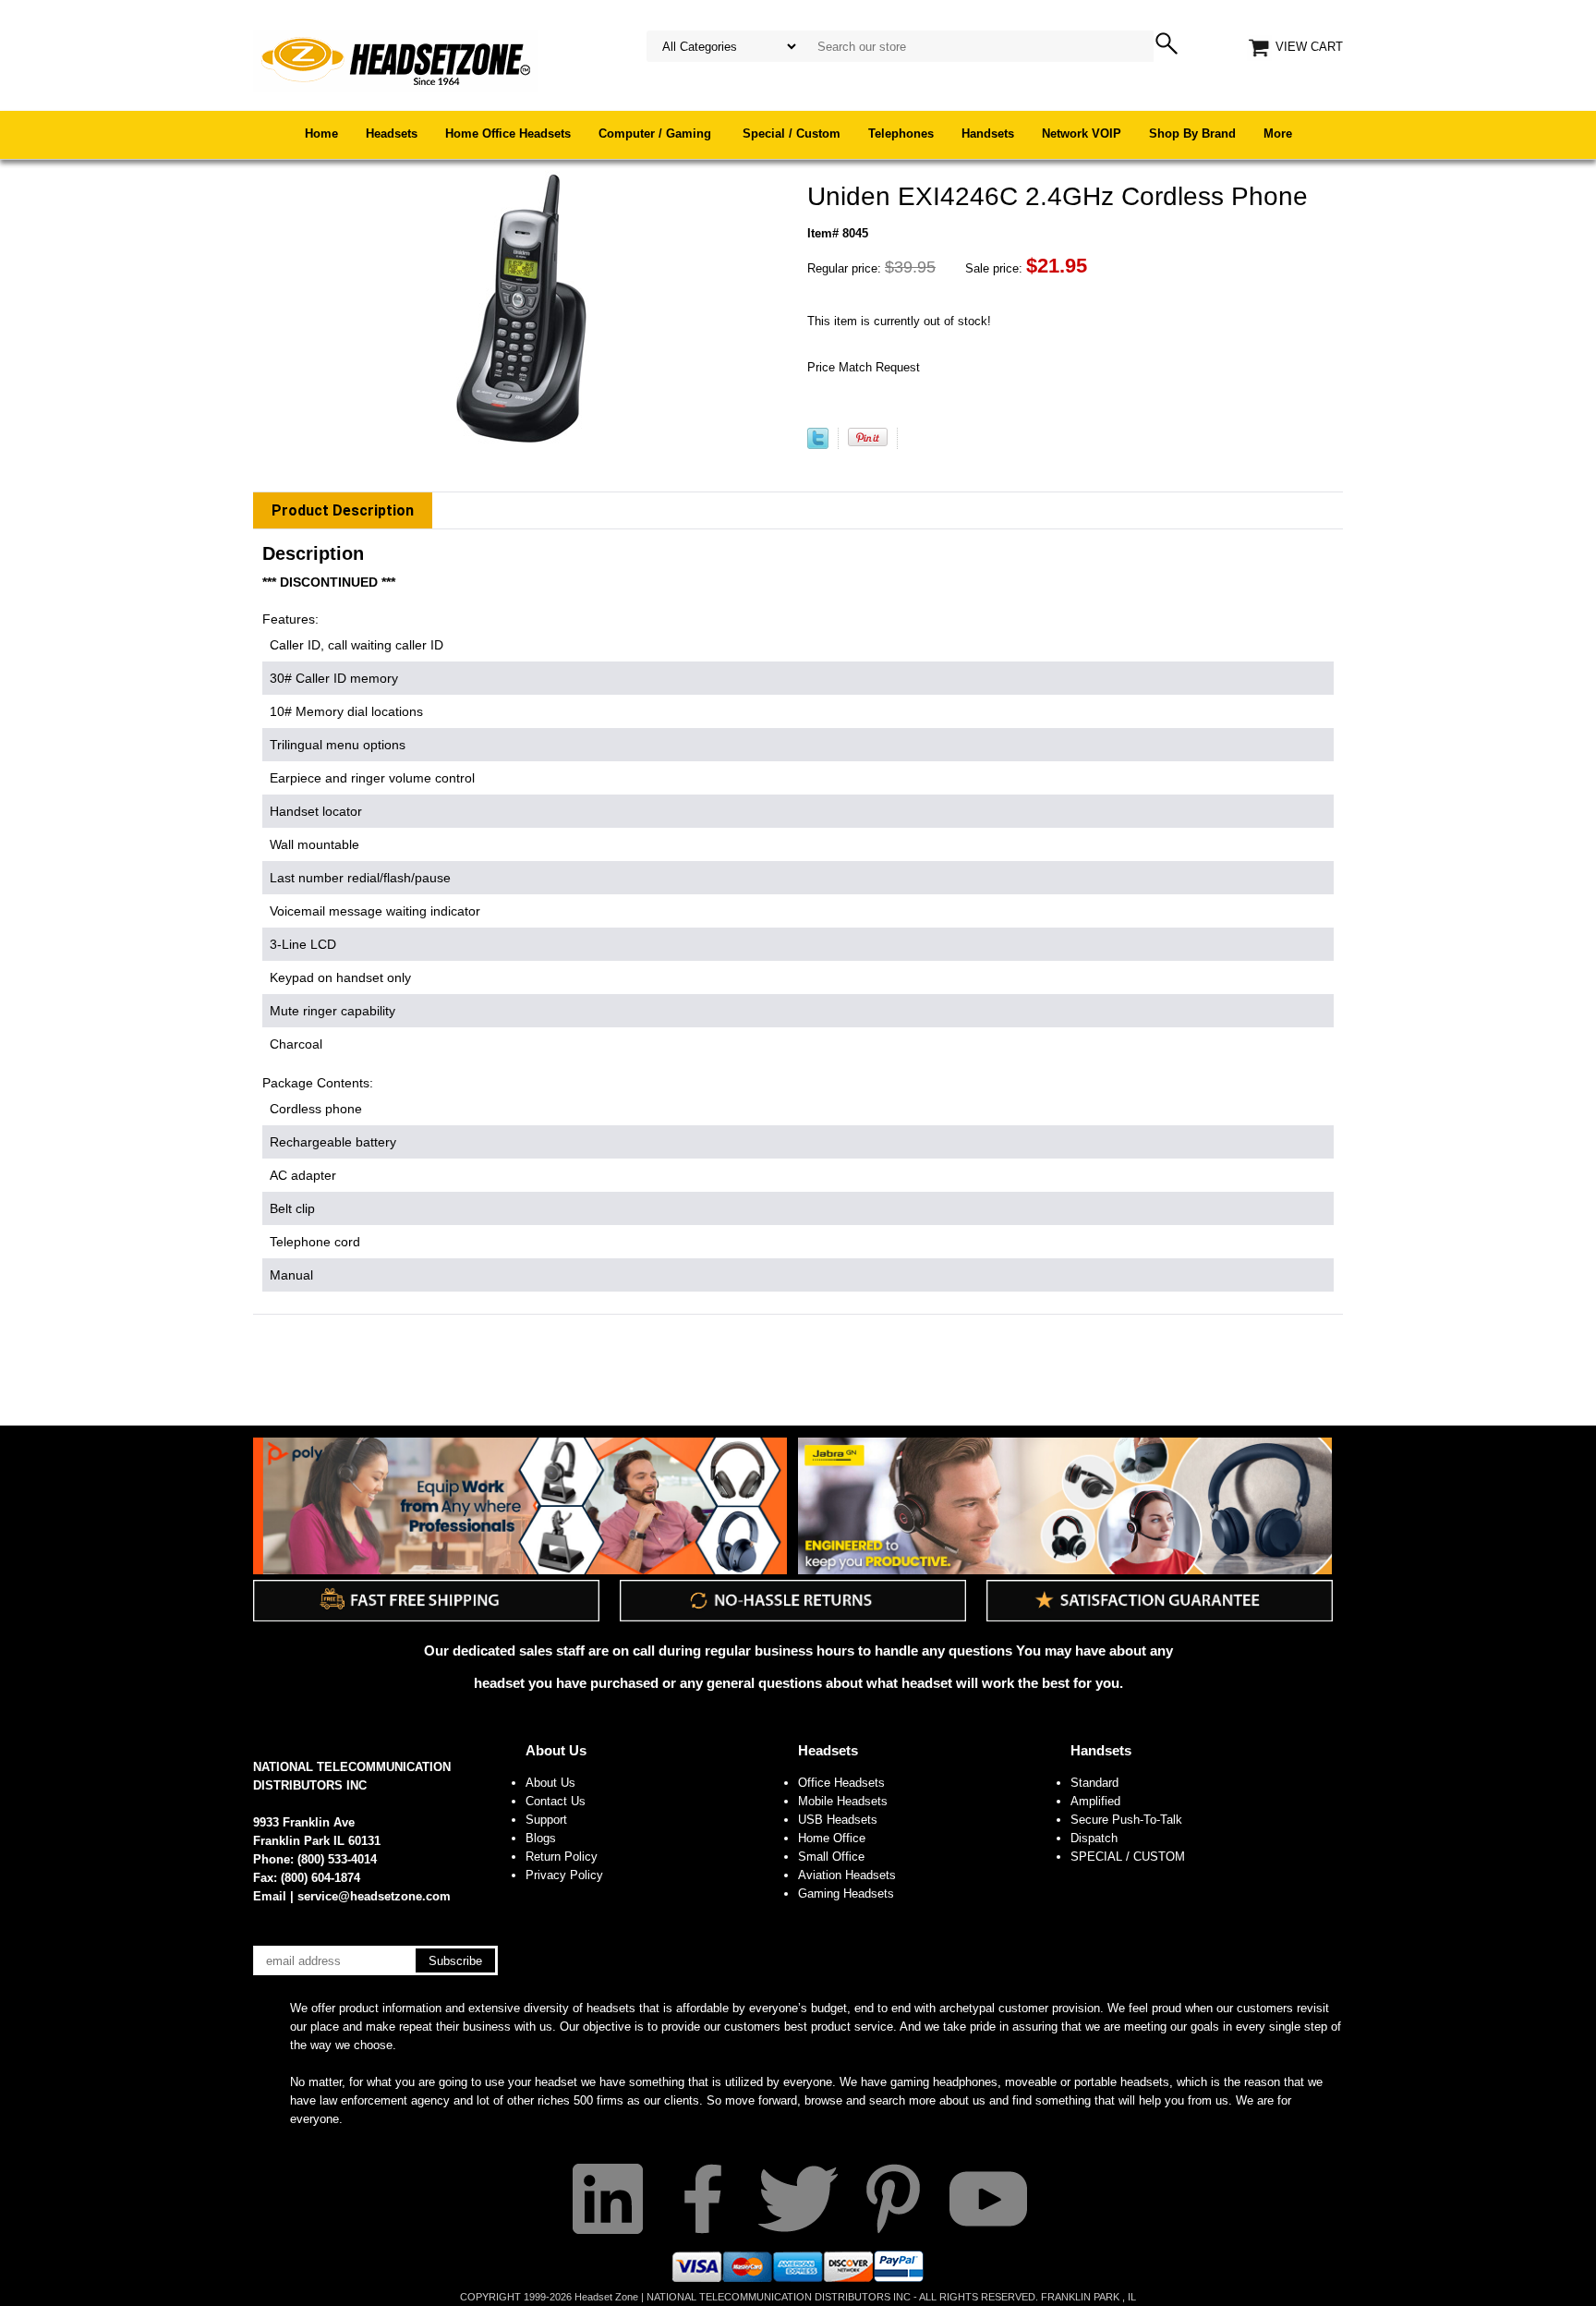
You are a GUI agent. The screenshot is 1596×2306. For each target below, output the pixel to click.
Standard (1094, 1783)
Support (546, 1820)
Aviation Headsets (847, 1875)
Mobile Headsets (843, 1801)
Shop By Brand (1192, 134)
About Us (556, 1750)
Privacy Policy (564, 1875)
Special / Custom (792, 134)
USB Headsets (838, 1820)
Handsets (988, 134)
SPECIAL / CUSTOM (1128, 1857)
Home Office (832, 1838)
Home (321, 134)
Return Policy (562, 1857)
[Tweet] (818, 445)
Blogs (541, 1838)
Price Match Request (864, 367)
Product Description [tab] (343, 510)
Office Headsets (841, 1783)
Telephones (901, 134)
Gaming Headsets (846, 1893)
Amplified (1095, 1801)
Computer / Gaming (657, 134)
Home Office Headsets (508, 134)
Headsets (392, 134)
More (1278, 134)
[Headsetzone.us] (395, 60)
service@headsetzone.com (374, 1896)
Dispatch (1094, 1838)
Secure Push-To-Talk (1126, 1820)
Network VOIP (1082, 134)
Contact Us (556, 1801)
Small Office (831, 1857)
